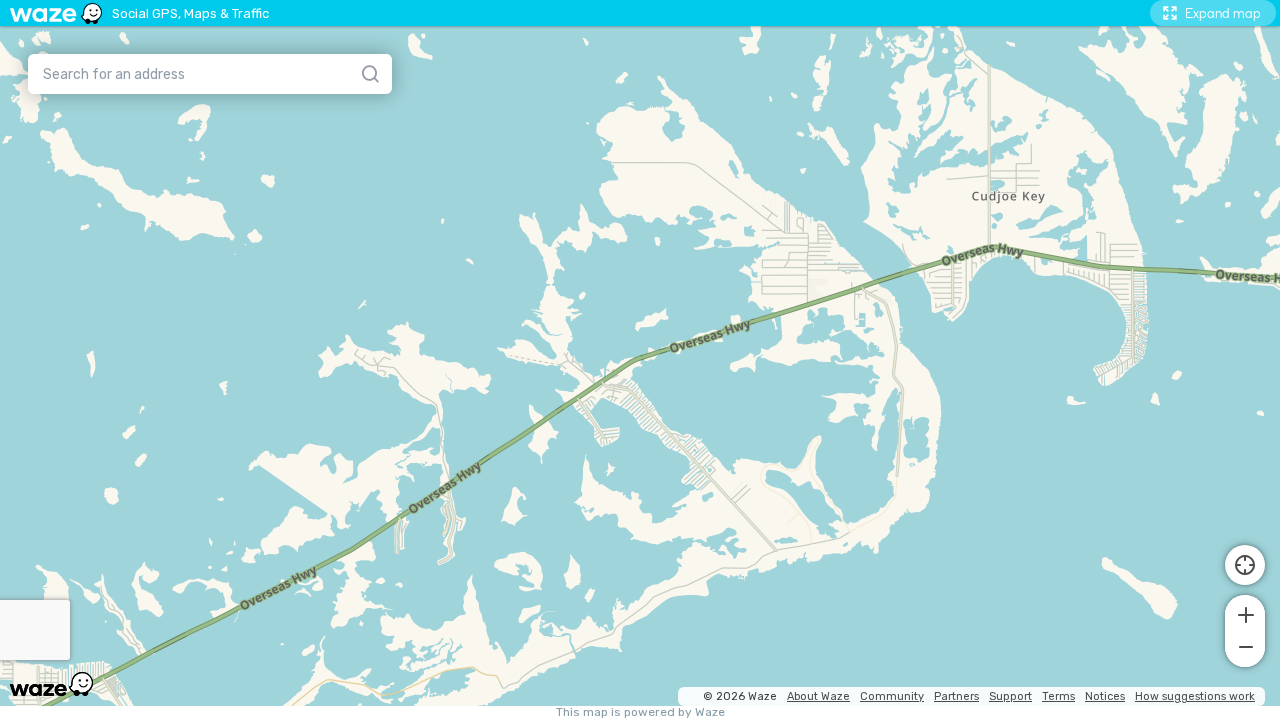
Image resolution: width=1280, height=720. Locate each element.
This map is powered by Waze (640, 712)
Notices (1105, 696)
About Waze (818, 696)
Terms (1058, 696)
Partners (956, 696)
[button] (1245, 613)
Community (892, 696)
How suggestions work (1195, 696)
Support (1010, 696)
